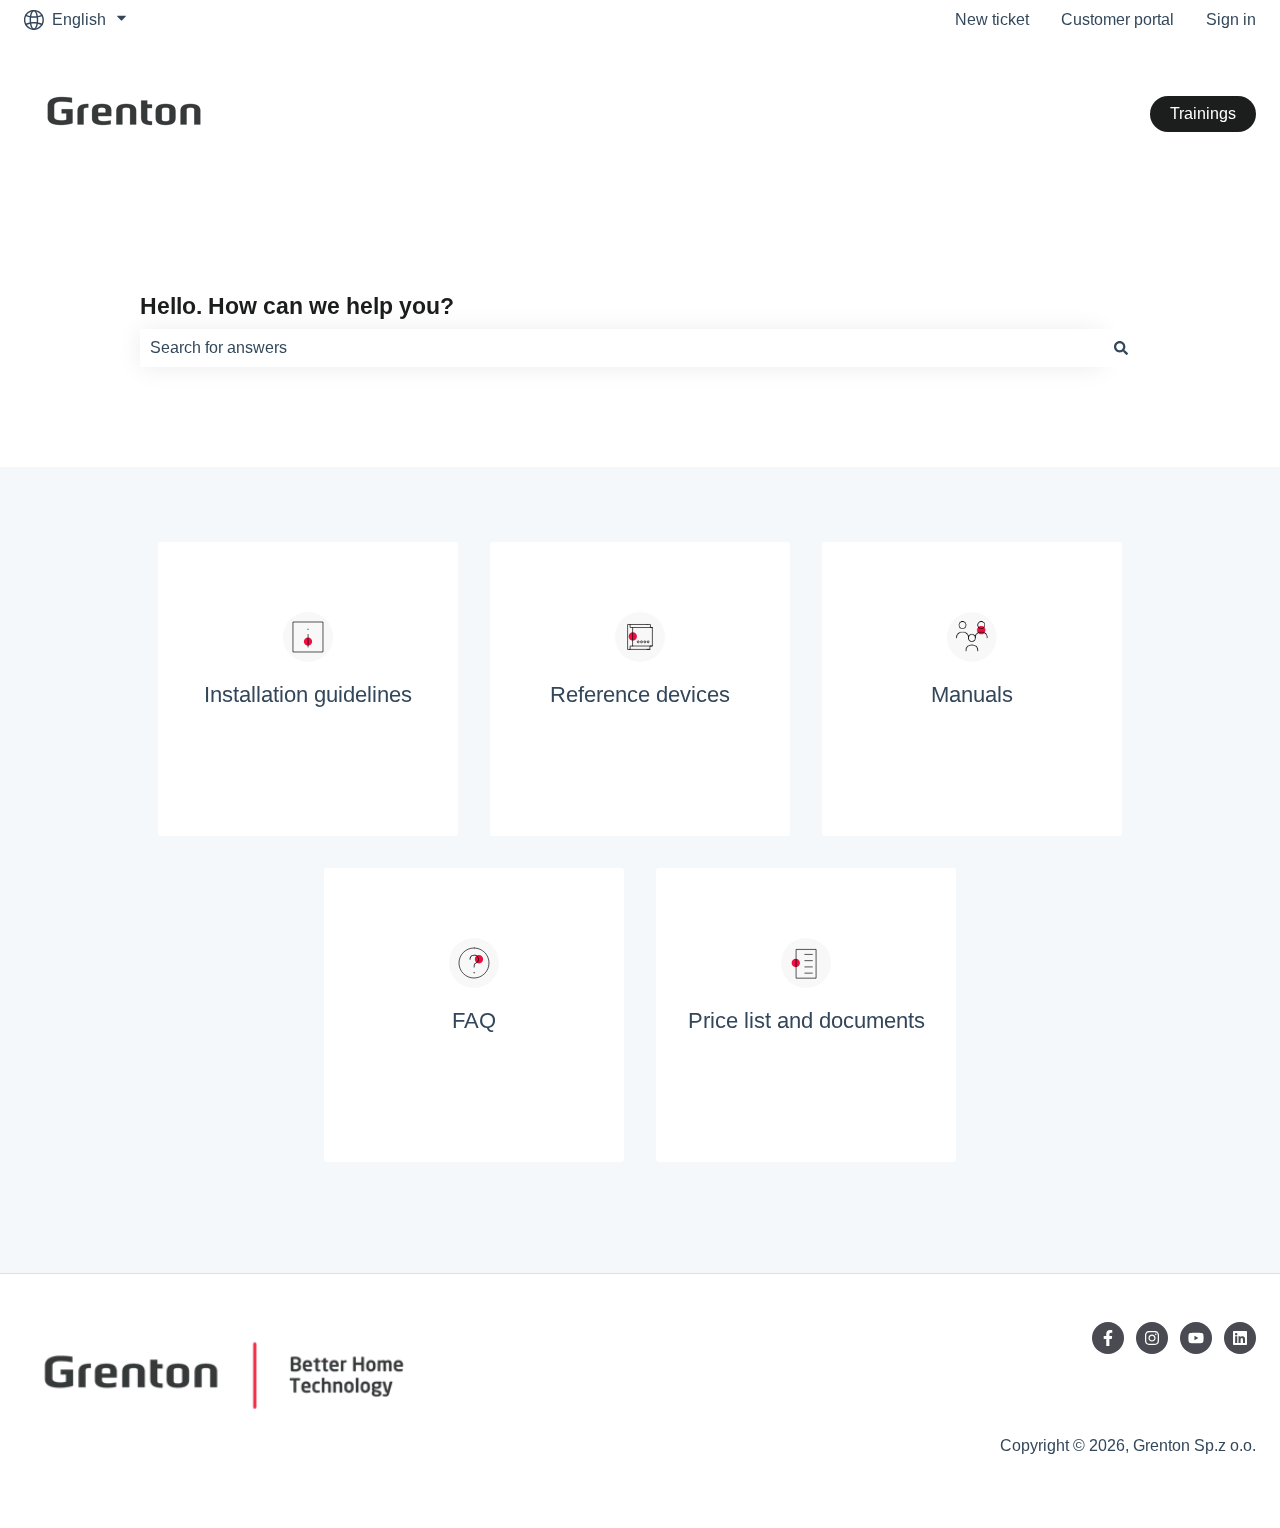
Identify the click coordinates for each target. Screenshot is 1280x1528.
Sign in (1231, 19)
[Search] (1121, 348)
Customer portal (1117, 19)
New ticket (992, 19)
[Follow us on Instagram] (1152, 1338)
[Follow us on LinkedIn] (1240, 1338)
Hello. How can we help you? (297, 306)
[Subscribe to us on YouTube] (1196, 1338)
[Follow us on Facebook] (1108, 1338)
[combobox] (621, 348)
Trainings (1203, 113)
